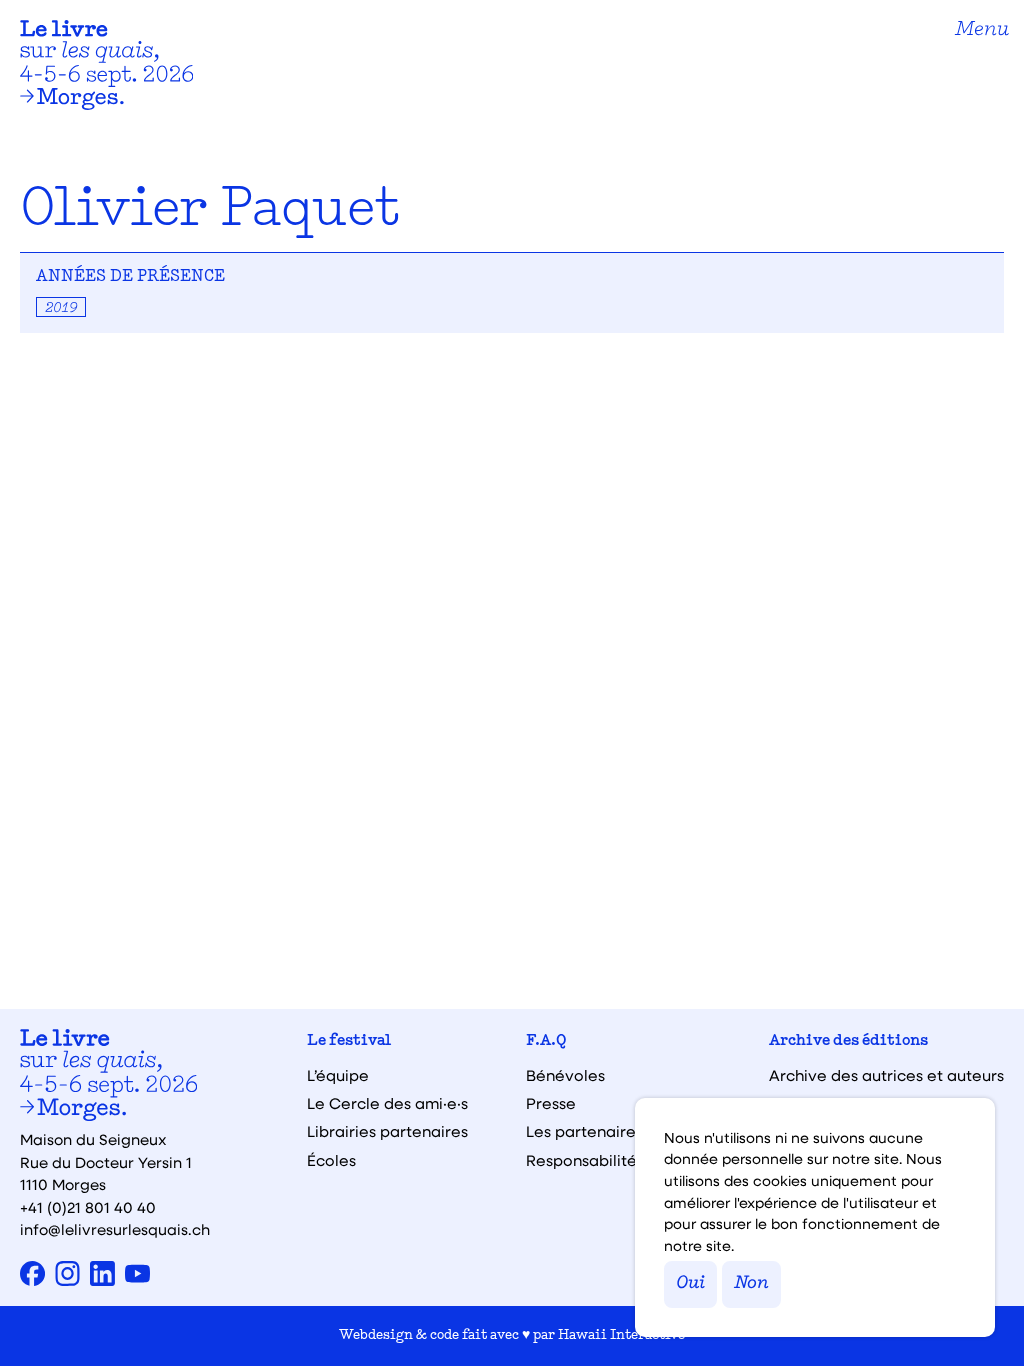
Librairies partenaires (387, 1131)
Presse (551, 1103)
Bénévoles (565, 1075)
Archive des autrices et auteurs (886, 1075)
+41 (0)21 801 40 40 (88, 1207)
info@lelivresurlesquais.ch (115, 1229)
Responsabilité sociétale (618, 1160)
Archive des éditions (848, 1041)
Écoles (331, 1160)
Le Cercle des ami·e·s (387, 1103)
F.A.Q (546, 1041)
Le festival (349, 1041)
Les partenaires (584, 1131)
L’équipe (338, 1075)
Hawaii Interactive (621, 1335)
